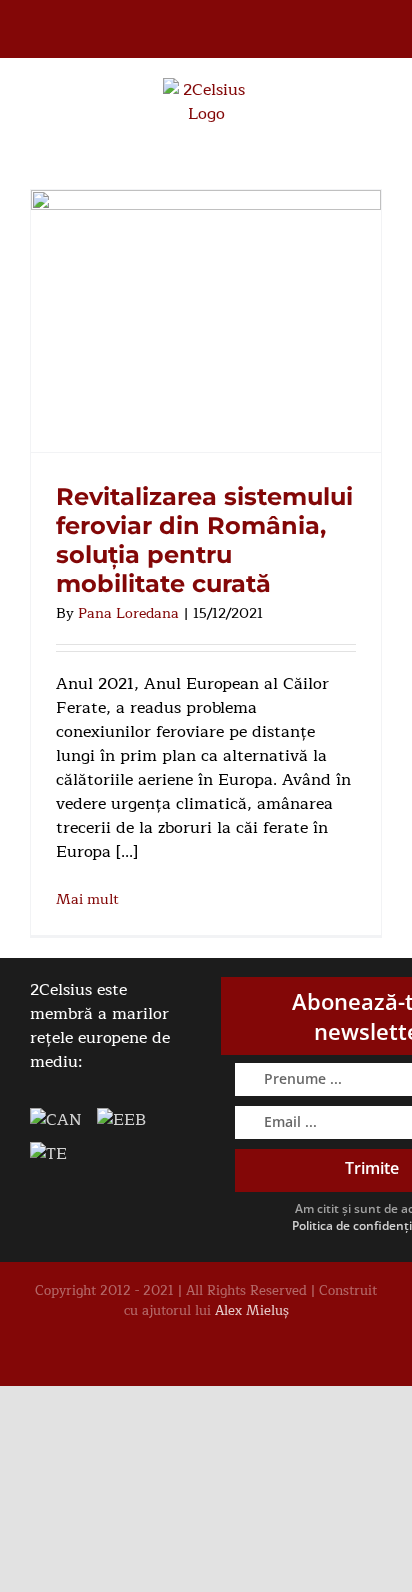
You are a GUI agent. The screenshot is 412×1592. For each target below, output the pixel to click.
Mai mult (87, 899)
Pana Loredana (128, 613)
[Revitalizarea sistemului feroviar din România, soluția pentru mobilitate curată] (206, 321)
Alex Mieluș (252, 1311)
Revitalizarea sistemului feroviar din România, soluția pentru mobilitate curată (204, 539)
